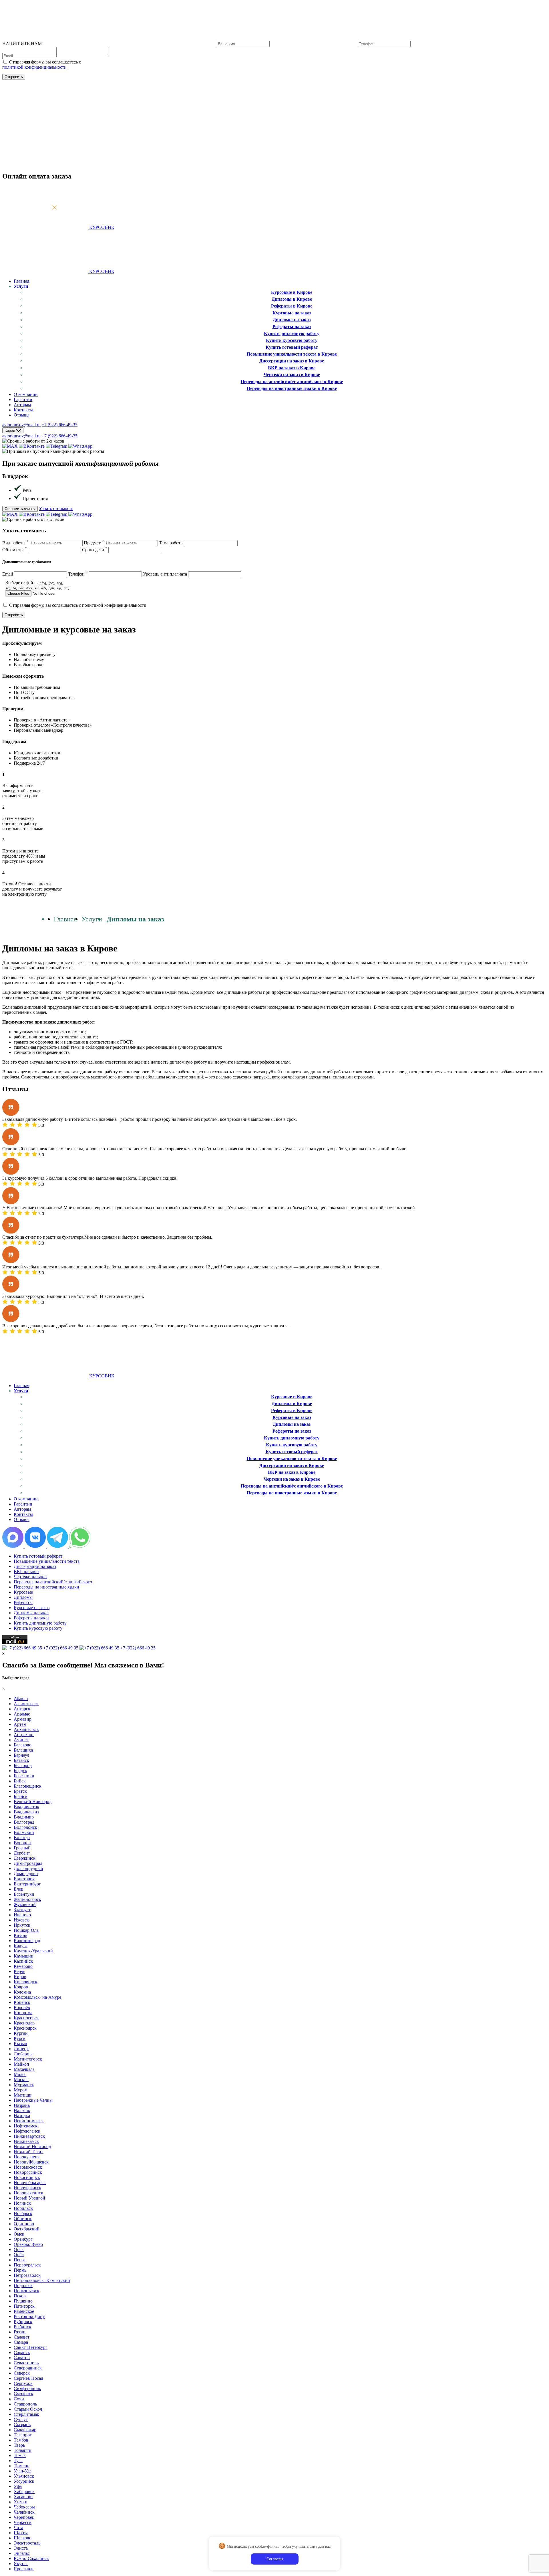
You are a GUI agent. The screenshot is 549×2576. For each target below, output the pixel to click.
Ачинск (21, 1740)
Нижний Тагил (29, 2152)
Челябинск (24, 2512)
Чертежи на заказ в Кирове (292, 375)
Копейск (22, 2002)
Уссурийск (24, 2481)
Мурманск (24, 2085)
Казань (20, 1935)
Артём (20, 1724)
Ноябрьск (23, 2213)
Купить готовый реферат (292, 347)
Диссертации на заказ (35, 1566)
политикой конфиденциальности (34, 67)
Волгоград (24, 1822)
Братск (20, 1791)
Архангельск (26, 1729)
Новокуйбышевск (31, 2162)
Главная (21, 281)
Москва (21, 2080)
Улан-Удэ (23, 2471)
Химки (21, 2502)
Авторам (22, 405)
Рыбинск (22, 2327)
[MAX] (11, 446)
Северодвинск (28, 2368)
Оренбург (23, 2239)
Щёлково (23, 2538)
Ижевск (21, 1920)
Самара (21, 2342)
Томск (20, 2455)
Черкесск (23, 2522)
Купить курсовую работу (292, 340)
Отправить (14, 77)
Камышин (24, 1956)
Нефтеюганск (27, 2131)
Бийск (20, 1781)
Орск (19, 2249)
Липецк (21, 2049)
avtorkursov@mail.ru (21, 425)
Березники (24, 1776)
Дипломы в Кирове (292, 299)
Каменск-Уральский (33, 1951)
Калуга (21, 1946)
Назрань (22, 2105)
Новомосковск (28, 2167)
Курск (20, 2038)
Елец (19, 1889)
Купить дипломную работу (292, 333)
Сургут (21, 2419)
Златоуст (22, 1910)
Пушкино (23, 2301)
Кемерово (23, 1966)
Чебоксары (24, 2507)
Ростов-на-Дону (29, 2316)
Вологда (22, 1838)
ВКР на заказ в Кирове (292, 368)
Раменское (24, 2311)
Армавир (23, 1719)
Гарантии (23, 399)
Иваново (22, 1915)
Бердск (20, 1771)
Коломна (22, 1992)
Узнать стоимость (56, 508)
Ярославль (24, 2569)
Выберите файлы (37, 585)
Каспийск (23, 1961)
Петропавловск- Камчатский (42, 2280)
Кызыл (20, 2043)
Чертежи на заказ (30, 1577)
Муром (21, 2090)
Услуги (21, 286)
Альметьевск (26, 1704)
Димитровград (28, 1863)
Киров (20, 1977)
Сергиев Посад (28, 2378)
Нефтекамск (26, 2126)
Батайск (21, 1760)
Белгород (23, 1765)
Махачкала (24, 2069)
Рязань (20, 2332)
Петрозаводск (27, 2275)
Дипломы (23, 1597)
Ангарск (22, 1709)
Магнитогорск (28, 2059)
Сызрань (22, 2425)
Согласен (275, 2559)
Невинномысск (29, 2121)
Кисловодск (25, 1982)
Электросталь (27, 2543)
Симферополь (27, 2388)
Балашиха (23, 1750)
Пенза (20, 2260)
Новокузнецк (27, 2157)
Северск (22, 2373)
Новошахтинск (28, 2193)
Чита (18, 2528)
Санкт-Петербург (31, 2347)
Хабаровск (24, 2491)
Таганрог (23, 2435)
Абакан (21, 1699)
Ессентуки (24, 1894)
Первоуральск (27, 2265)
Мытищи (23, 2095)
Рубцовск (23, 2322)
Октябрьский (27, 2229)
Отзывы (22, 415)
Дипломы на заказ (292, 320)
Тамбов (21, 2440)
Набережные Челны (33, 2100)
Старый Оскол (28, 2409)
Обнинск (23, 2219)
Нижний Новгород (32, 2146)
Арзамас (22, 1714)
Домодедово (26, 1874)
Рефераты (23, 1602)
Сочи (19, 2399)
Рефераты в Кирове (292, 306)
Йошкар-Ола (26, 1930)
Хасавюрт (23, 2497)
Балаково (23, 1745)
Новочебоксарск (30, 2183)
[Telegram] (57, 446)
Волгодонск (25, 1827)
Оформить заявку (20, 509)
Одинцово (24, 2224)
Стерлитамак (26, 2414)
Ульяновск (24, 2476)
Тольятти (23, 2450)
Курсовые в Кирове (292, 292)
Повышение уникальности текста (47, 1561)
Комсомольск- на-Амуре (37, 1997)
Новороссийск (28, 2172)
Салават (22, 2337)
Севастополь (26, 2363)
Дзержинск (25, 1858)
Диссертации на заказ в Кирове (292, 361)
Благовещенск (28, 1786)
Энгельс (22, 2553)
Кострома (23, 2013)
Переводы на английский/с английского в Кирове (292, 381)
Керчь (19, 1971)
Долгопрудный (28, 1868)
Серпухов (23, 2383)
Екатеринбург (27, 1884)
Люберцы (23, 2054)
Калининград (27, 1941)
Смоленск (23, 2394)
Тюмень (21, 2466)
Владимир (24, 1817)
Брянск (21, 1796)
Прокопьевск (26, 2291)
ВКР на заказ (26, 1571)
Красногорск (26, 2018)
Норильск (23, 2208)
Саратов (22, 2358)
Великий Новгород (33, 1801)
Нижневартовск (29, 2136)
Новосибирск (27, 2177)
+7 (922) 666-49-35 (60, 425)
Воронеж (23, 1843)
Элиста (21, 2548)
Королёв (22, 2007)
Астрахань (24, 1735)
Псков (20, 2296)
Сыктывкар (25, 2430)
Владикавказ (26, 1812)
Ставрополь (25, 2404)
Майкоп (21, 2064)
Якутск (21, 2564)
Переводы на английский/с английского (53, 1582)
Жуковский (25, 1904)
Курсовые (23, 1592)
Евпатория (24, 1879)
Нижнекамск (26, 2141)
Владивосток (26, 1807)
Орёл (19, 2255)
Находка (22, 2116)
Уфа (18, 2486)
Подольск (23, 2286)
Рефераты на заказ (292, 327)
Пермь (20, 2270)
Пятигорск (24, 2306)
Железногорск (27, 1899)
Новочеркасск (27, 2188)
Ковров (21, 1987)
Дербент (22, 1853)
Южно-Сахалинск (31, 2558)
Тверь (19, 2445)
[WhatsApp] (80, 446)
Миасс (20, 2074)
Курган (21, 2033)
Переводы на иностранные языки (46, 1587)
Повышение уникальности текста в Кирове (292, 354)
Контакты (23, 410)
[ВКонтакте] (32, 446)
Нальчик (22, 2110)
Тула (18, 2461)
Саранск (22, 2352)
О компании (26, 394)
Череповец (24, 2517)
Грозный (22, 1848)
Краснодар (24, 2023)
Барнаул (21, 1755)
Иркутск (22, 1925)
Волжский (24, 1832)
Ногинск (22, 2203)
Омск (19, 2234)
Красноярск (25, 2028)
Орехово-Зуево (28, 2244)
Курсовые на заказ (292, 313)
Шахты (21, 2533)
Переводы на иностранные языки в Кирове (292, 388)
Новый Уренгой (29, 2198)
